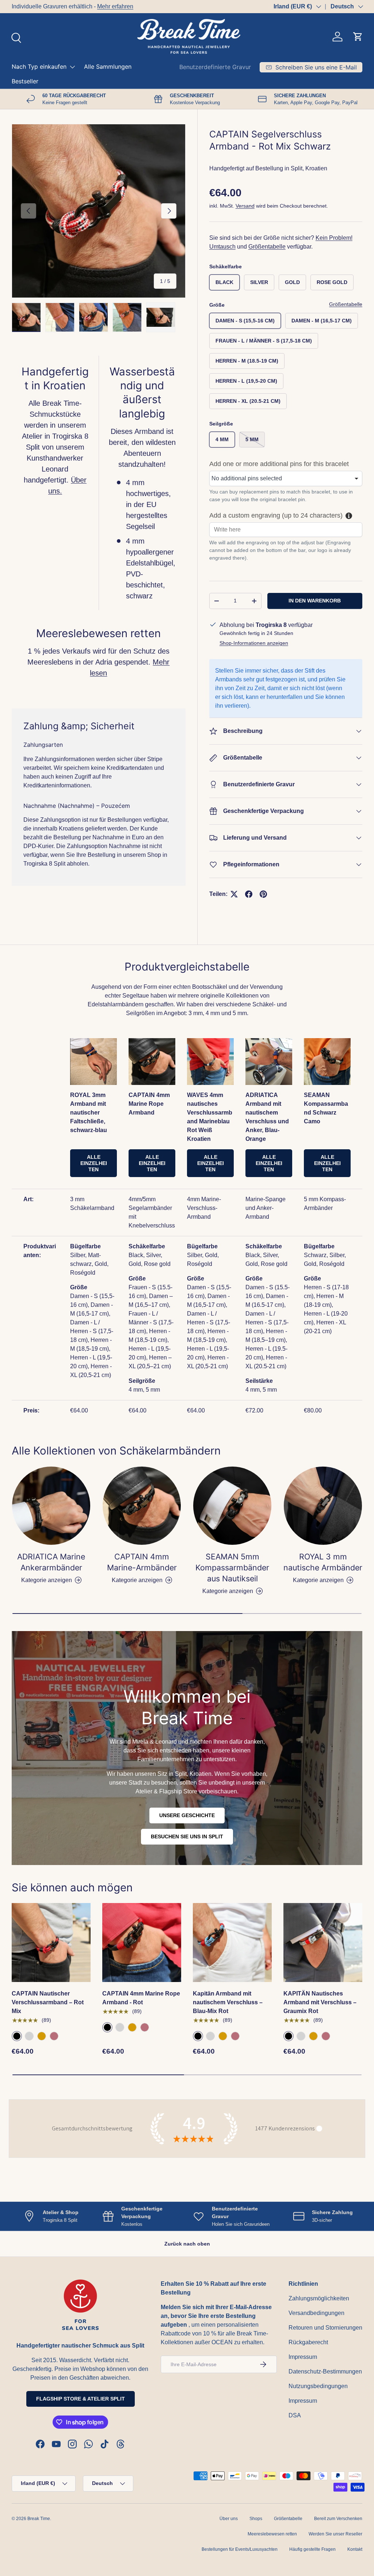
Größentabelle (267, 247)
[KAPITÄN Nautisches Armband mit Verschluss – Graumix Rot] (323, 2091)
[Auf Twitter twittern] (234, 894)
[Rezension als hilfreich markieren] (348, 2480)
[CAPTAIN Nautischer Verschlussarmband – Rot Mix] (51, 2091)
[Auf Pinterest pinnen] (263, 894)
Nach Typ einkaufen (39, 67)
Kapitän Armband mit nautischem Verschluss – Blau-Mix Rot (228, 2151)
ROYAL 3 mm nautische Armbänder (323, 1710)
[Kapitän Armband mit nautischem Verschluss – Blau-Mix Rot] (232, 2091)
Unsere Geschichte (187, 1964)
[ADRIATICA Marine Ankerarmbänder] (51, 1654)
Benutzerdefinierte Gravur (215, 67)
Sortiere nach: (111, 985)
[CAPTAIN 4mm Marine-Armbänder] (142, 1654)
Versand (245, 206)
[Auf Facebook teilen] (249, 894)
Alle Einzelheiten (94, 1312)
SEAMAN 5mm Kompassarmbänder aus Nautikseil (232, 1716)
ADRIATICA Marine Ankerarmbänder (51, 1710)
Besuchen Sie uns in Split (187, 1985)
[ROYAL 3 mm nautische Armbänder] (323, 1654)
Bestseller (25, 81)
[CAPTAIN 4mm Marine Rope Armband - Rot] (142, 2091)
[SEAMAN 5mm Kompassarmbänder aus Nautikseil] (232, 1654)
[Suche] (15, 37)
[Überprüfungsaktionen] (110, 1041)
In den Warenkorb (315, 601)
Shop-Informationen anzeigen (254, 643)
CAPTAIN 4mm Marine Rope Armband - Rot (141, 2146)
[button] (358, 37)
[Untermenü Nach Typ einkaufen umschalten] (72, 67)
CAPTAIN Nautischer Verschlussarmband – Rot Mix (48, 2151)
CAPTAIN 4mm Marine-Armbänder (142, 1710)
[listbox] (286, 478)
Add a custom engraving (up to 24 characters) (276, 515)
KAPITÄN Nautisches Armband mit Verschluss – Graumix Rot (320, 2151)
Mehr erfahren (115, 6)
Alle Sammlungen (108, 67)
